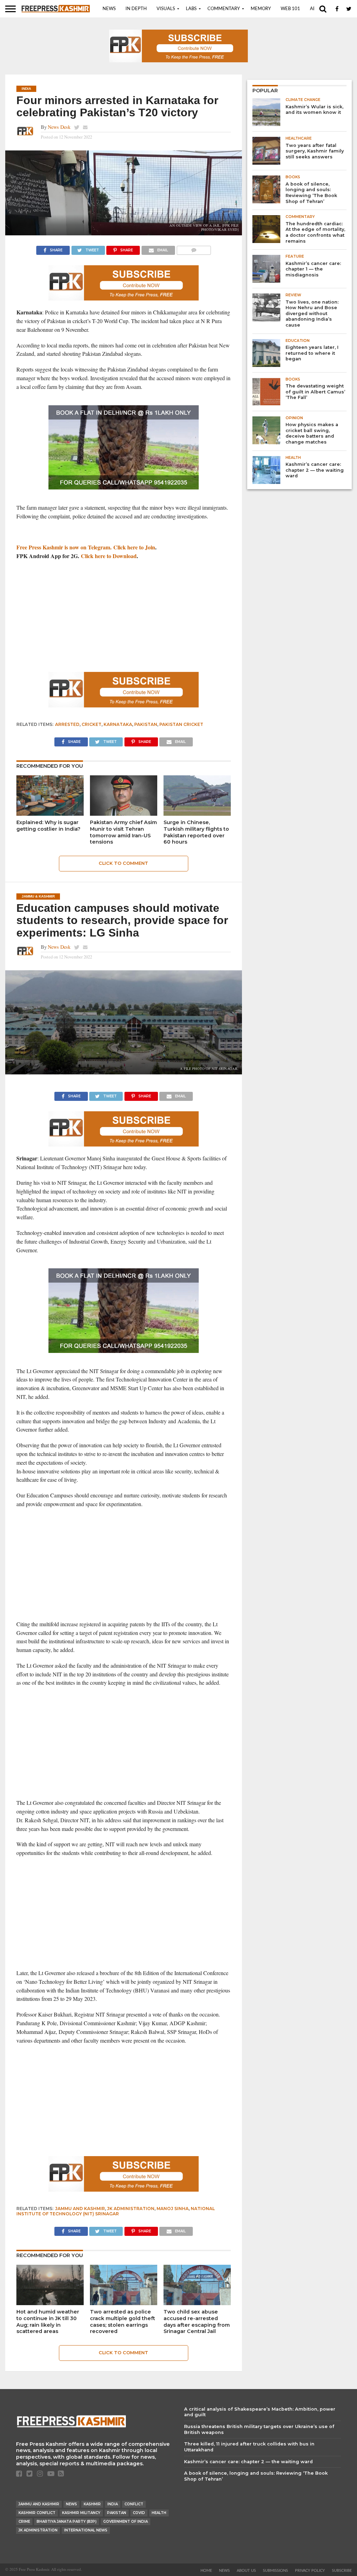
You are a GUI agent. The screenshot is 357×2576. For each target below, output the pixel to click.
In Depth (136, 9)
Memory (261, 9)
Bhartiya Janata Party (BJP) (67, 2522)
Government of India (126, 2522)
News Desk (59, 127)
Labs (191, 9)
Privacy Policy (310, 2571)
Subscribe (342, 2571)
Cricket (92, 724)
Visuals (166, 9)
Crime (24, 2522)
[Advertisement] (124, 616)
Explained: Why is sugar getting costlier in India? (48, 826)
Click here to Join (134, 547)
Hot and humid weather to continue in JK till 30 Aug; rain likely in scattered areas (48, 2321)
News (109, 9)
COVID (139, 2513)
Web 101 (290, 9)
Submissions (275, 2571)
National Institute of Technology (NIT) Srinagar (116, 2211)
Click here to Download (109, 556)
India (113, 2504)
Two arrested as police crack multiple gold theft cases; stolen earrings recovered (123, 2321)
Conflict (134, 2504)
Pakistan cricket (181, 724)
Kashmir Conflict (37, 2513)
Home (206, 2571)
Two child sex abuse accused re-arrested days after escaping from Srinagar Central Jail (197, 2321)
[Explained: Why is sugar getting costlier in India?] (50, 813)
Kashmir (92, 2504)
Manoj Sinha (173, 2209)
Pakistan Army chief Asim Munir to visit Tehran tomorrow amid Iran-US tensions (123, 832)
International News (86, 2530)
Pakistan (146, 724)
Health (159, 2513)
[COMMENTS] (194, 248)
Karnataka (118, 724)
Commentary (224, 9)
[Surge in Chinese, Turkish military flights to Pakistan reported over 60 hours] (197, 813)
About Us (246, 2571)
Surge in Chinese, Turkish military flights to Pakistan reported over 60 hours (196, 832)
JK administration (131, 2209)
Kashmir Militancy (81, 2513)
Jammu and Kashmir (80, 2209)
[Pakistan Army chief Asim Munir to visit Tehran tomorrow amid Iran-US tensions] (124, 813)
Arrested (67, 724)
